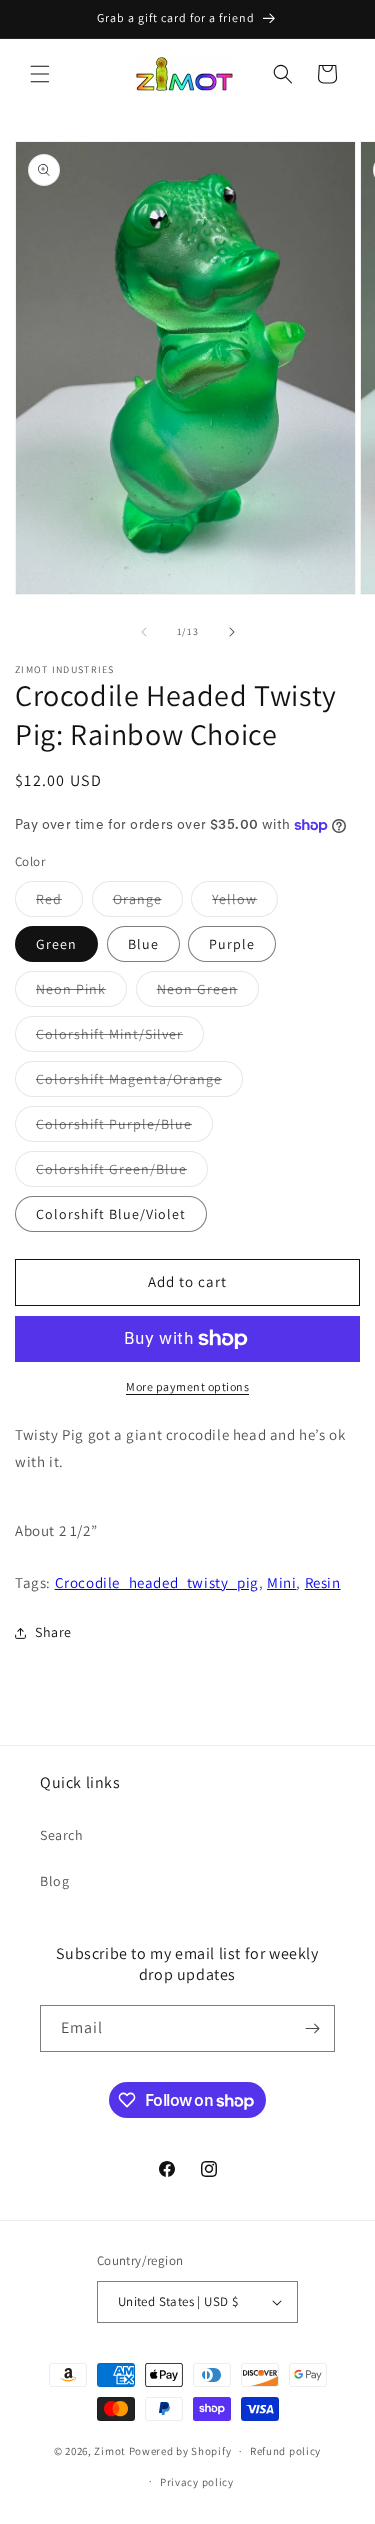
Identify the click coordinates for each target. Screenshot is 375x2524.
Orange (148, 903)
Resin (323, 1582)
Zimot (110, 2451)
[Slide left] (144, 632)
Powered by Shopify (180, 2451)
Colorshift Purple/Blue (124, 1128)
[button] (40, 74)
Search (62, 1835)
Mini (281, 1582)
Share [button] (53, 1632)
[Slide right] (232, 632)
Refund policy (285, 2451)
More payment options (187, 1386)
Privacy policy (197, 2482)
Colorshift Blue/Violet (111, 1214)
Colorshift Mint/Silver (120, 1038)
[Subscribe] (312, 2028)
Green (56, 944)
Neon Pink (81, 993)
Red (59, 903)
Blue (143, 944)
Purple (232, 944)
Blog (54, 1881)
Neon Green (208, 993)
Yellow (245, 903)
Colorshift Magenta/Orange (139, 1083)
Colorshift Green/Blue (122, 1173)
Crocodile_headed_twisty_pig (157, 1582)
